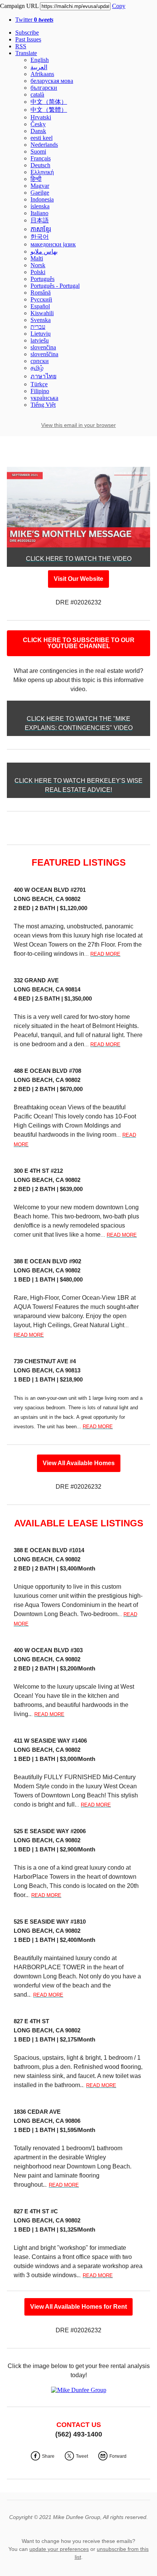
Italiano (39, 213)
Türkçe (39, 384)
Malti (37, 258)
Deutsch (40, 165)
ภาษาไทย (43, 376)
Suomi (38, 151)
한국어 (40, 237)
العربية (39, 67)
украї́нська (44, 398)
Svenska (41, 320)
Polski (38, 272)
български (44, 88)
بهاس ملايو (44, 251)
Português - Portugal (55, 286)
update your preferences (59, 2549)
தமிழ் (37, 368)
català (37, 94)
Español (40, 306)
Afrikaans (42, 74)
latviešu (40, 340)
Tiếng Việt (43, 405)
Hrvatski (41, 117)
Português (42, 279)
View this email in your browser (78, 425)
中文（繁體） (49, 110)
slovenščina (44, 354)
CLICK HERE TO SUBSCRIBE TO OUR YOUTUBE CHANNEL (79, 643)
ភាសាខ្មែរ (41, 229)
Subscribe (27, 33)
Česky (38, 124)
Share (48, 2456)
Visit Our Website (78, 579)
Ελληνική (42, 172)
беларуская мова (52, 81)
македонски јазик (53, 244)
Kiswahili (42, 313)
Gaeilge (40, 193)
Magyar (40, 186)
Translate (26, 53)
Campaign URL (19, 6)
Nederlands (44, 145)
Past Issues (28, 39)
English (40, 60)
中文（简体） (49, 102)
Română (41, 293)
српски (40, 361)
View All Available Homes (79, 1463)
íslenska (40, 206)
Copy (119, 6)
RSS (21, 46)
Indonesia (42, 199)
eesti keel (42, 138)
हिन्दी (36, 179)
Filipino (40, 391)
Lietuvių (41, 334)
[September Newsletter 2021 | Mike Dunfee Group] (78, 544)
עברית (38, 327)
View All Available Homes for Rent (78, 2307)
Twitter (34, 20)
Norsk (38, 265)
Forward (118, 2456)
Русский (41, 299)
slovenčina (43, 347)
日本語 (40, 220)
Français (41, 158)
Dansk (38, 131)
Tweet (82, 2456)
